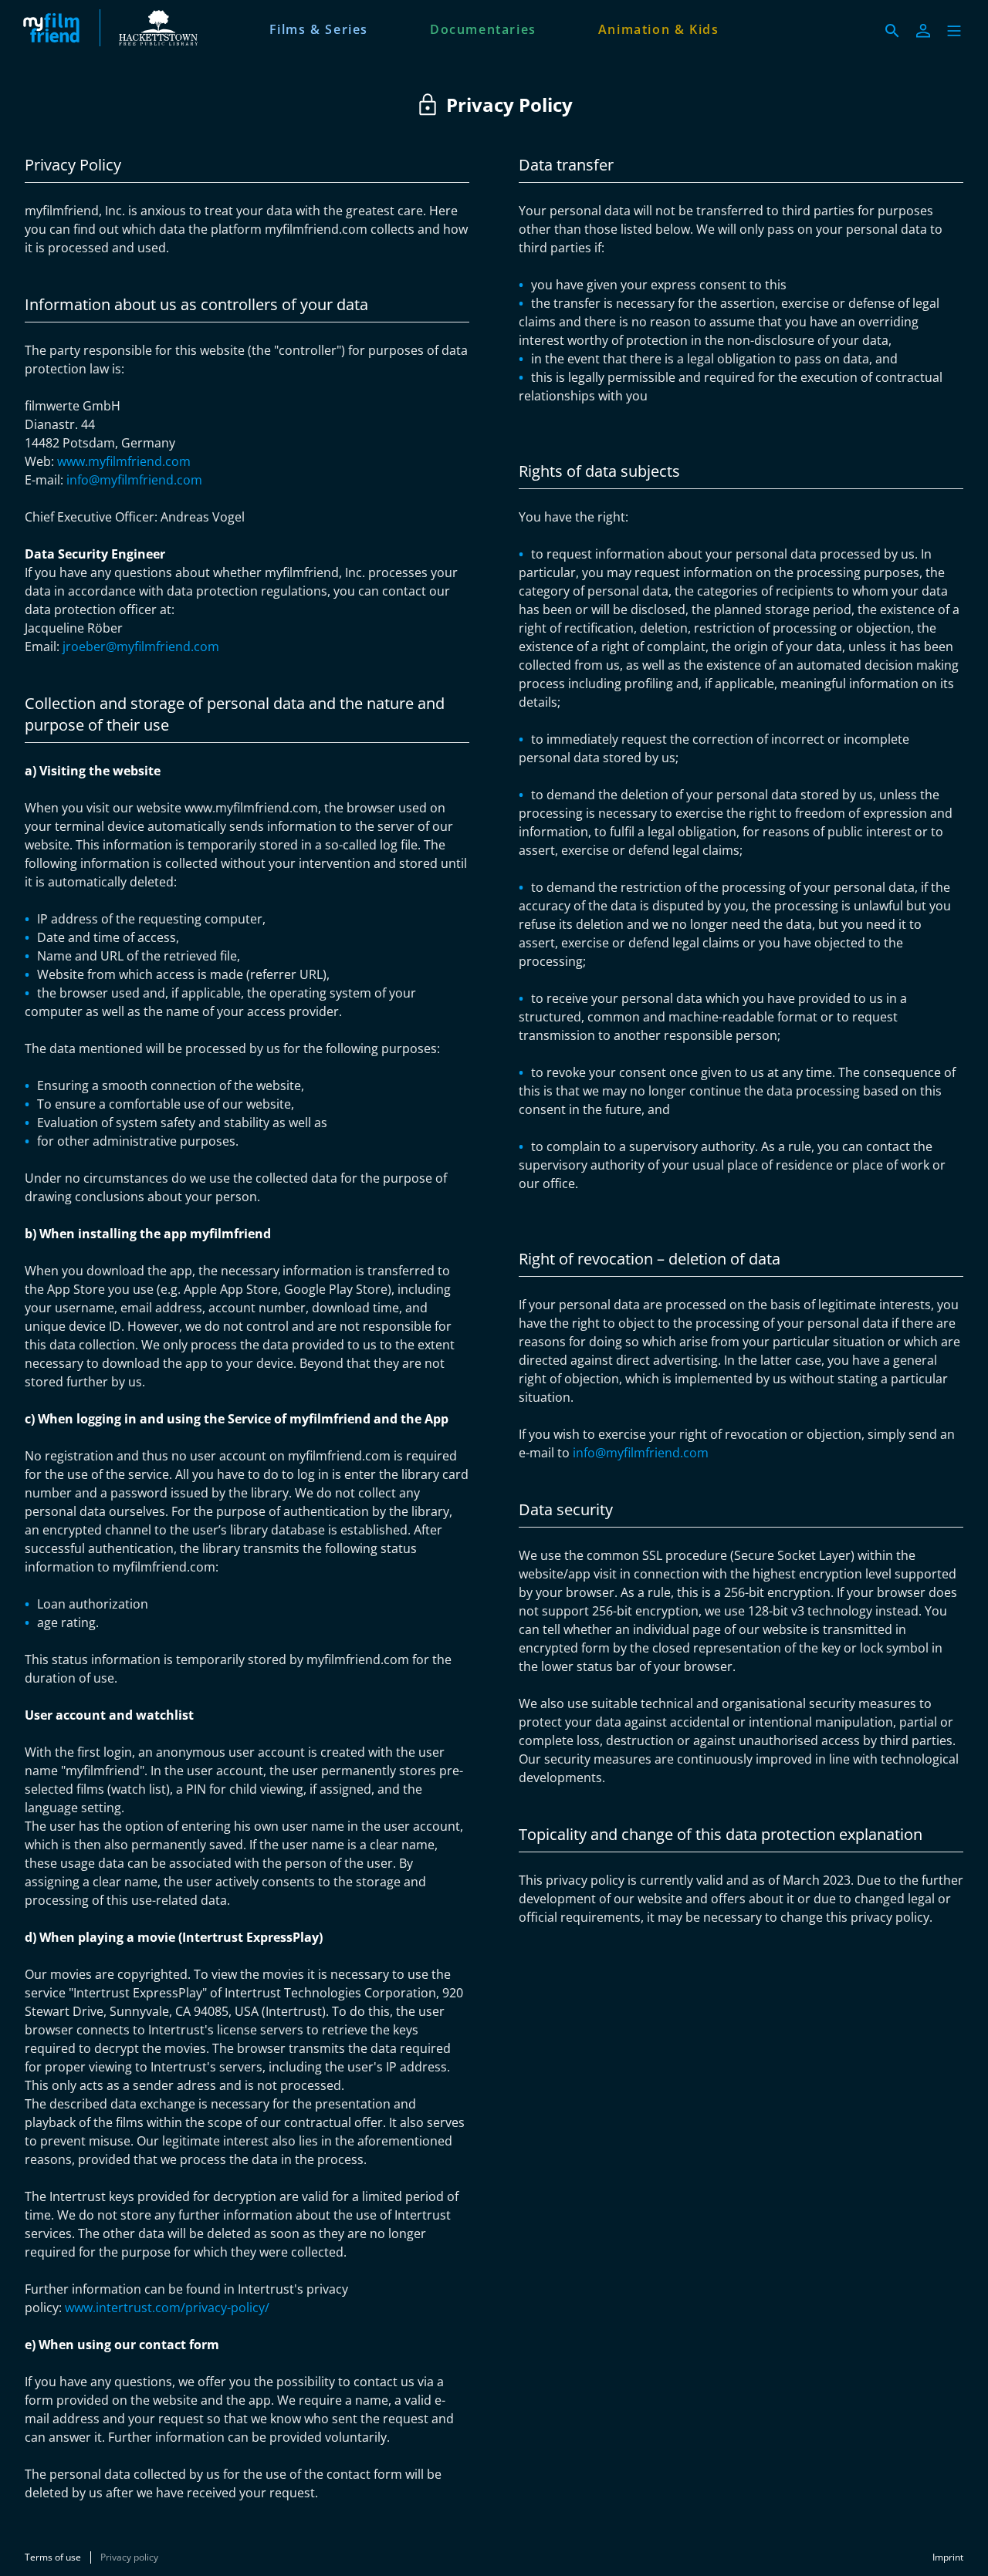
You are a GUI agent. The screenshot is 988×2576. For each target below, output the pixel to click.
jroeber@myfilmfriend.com (141, 647)
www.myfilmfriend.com (124, 461)
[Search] (892, 31)
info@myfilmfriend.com (134, 480)
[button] (954, 31)
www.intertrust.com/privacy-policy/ (167, 2308)
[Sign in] (923, 31)
